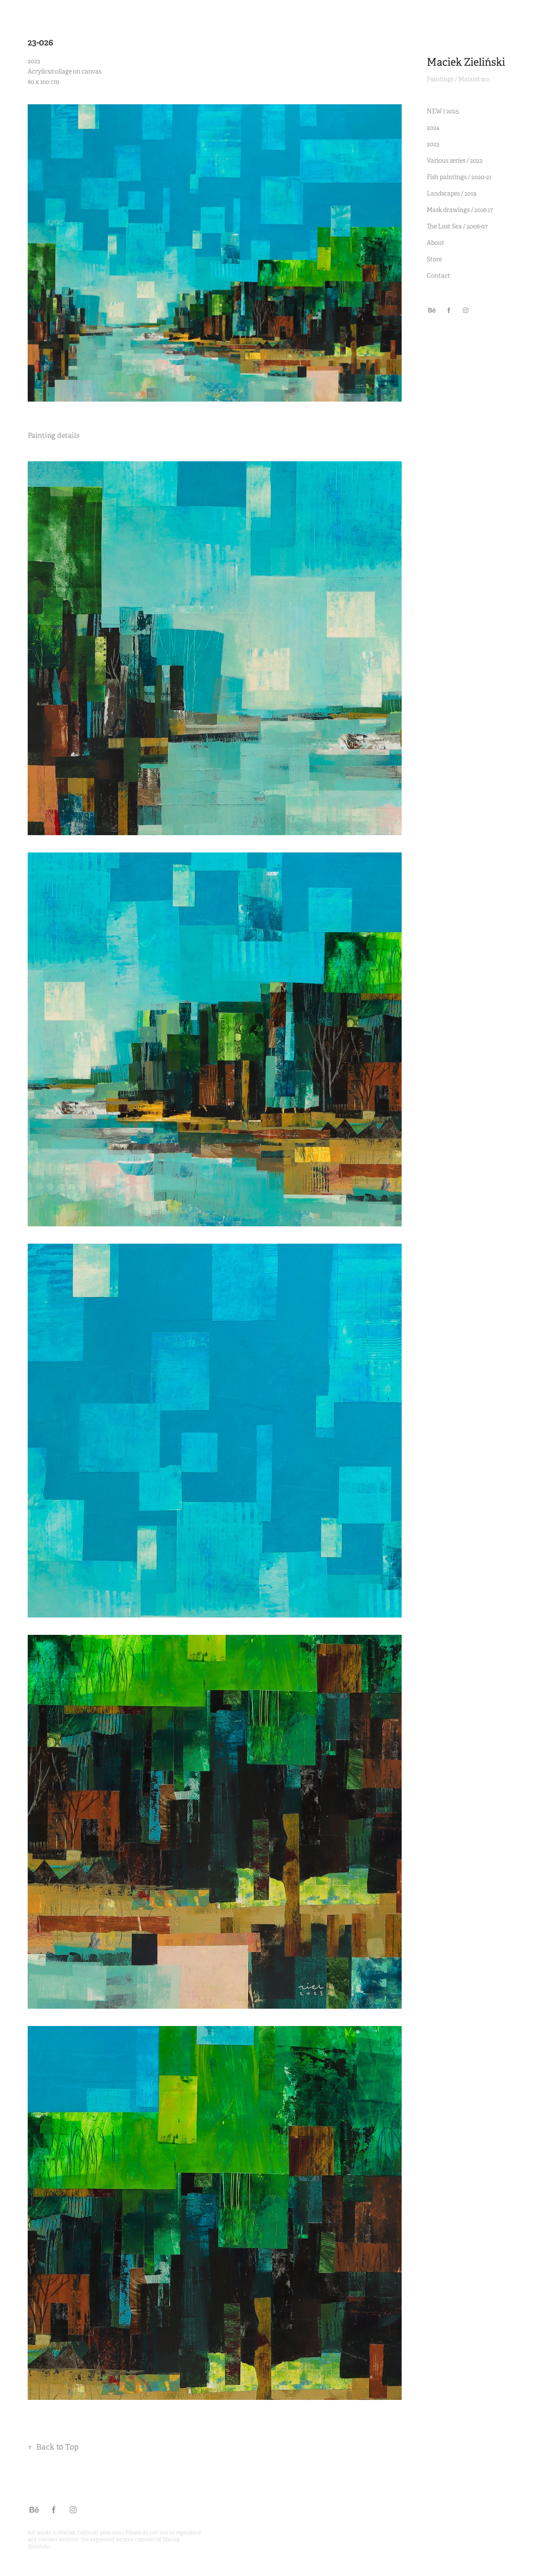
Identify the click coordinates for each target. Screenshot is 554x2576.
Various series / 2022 (455, 161)
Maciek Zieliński (466, 62)
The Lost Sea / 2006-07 (457, 226)
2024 (433, 128)
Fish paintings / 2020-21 (459, 177)
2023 (433, 144)
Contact (438, 276)
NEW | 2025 (443, 111)
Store (434, 259)
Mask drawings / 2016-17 (460, 210)
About (436, 243)
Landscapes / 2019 (452, 193)
